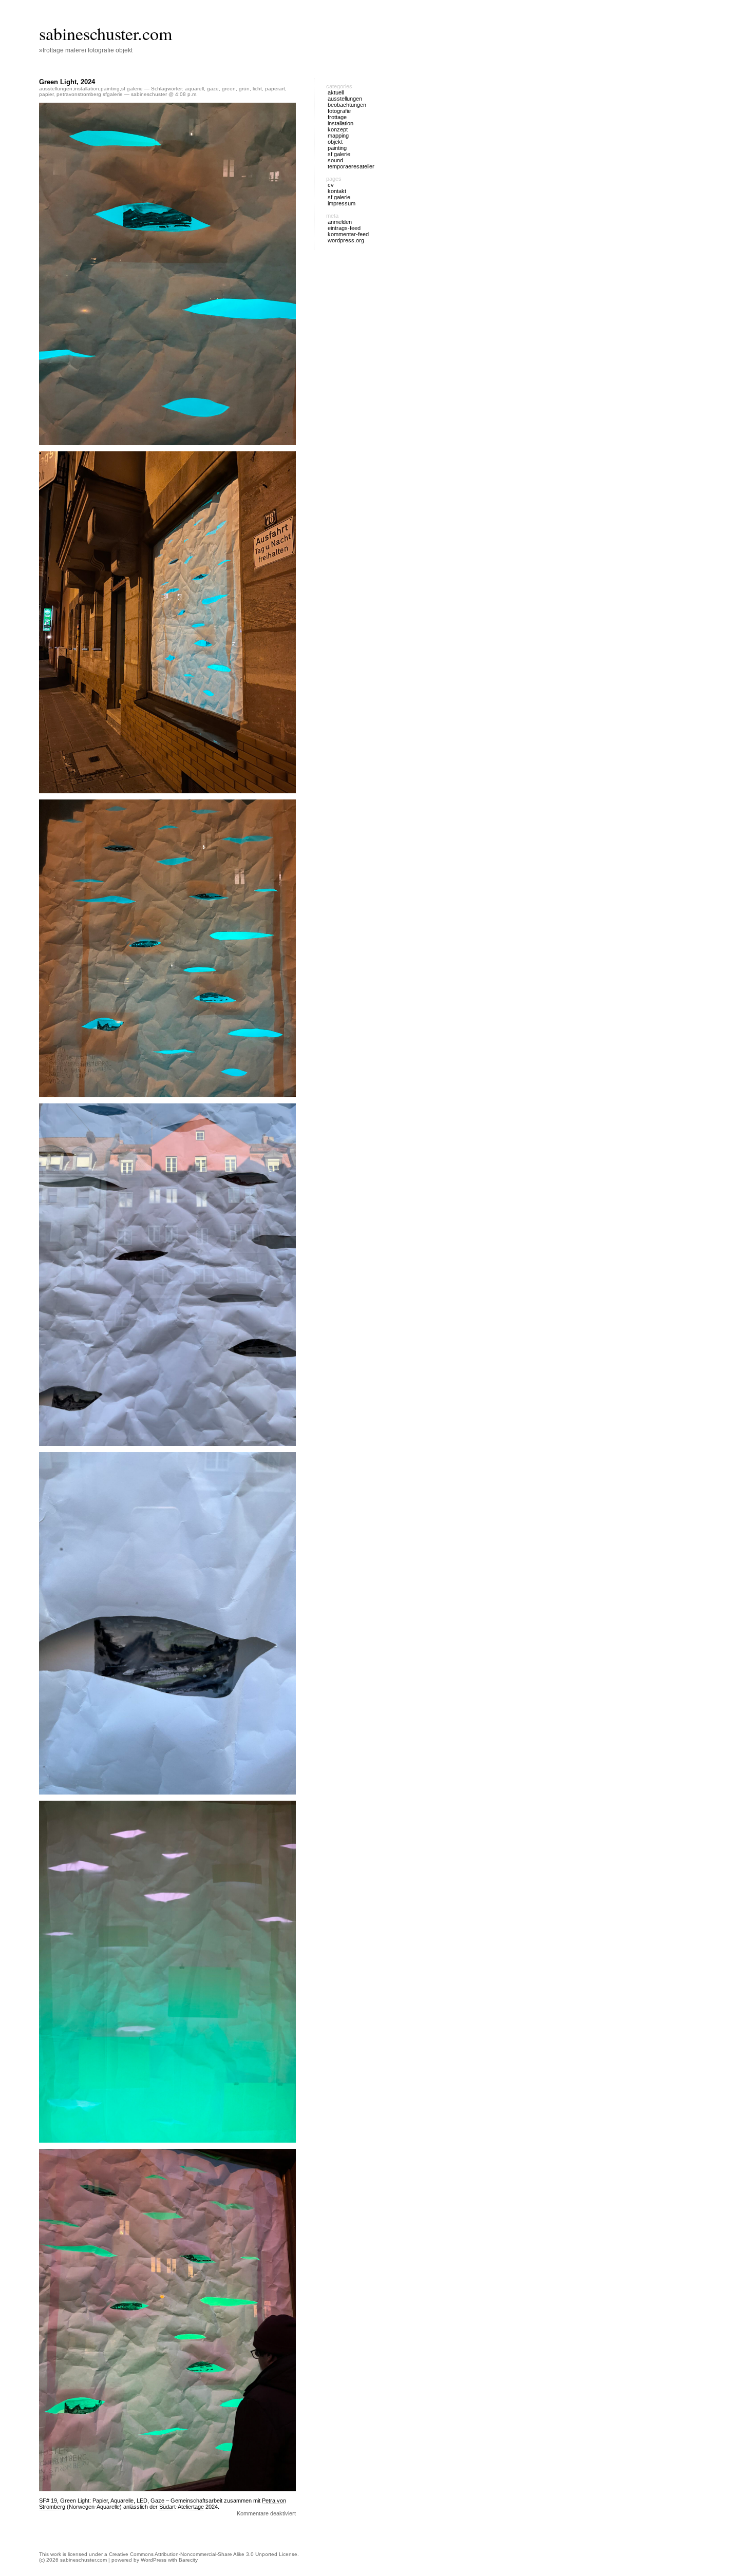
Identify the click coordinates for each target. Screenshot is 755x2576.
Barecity (188, 2560)
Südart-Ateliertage (182, 2507)
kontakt (337, 191)
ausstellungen (56, 89)
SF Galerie (339, 197)
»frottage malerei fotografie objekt (86, 50)
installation (87, 89)
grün (244, 89)
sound (335, 160)
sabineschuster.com (106, 33)
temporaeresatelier (351, 166)
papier (46, 94)
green (229, 89)
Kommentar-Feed (348, 234)
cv (331, 185)
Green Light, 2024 (67, 82)
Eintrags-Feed (344, 228)
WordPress (154, 2560)
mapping (338, 136)
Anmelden (340, 222)
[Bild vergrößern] (282, 1465)
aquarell (194, 89)
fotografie (339, 111)
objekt (335, 142)
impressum (342, 203)
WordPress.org (346, 240)
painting (110, 89)
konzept (338, 129)
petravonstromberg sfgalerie (90, 94)
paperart (275, 89)
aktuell (336, 92)
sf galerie (132, 89)
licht (257, 89)
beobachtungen (347, 105)
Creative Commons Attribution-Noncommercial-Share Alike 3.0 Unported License (203, 2554)
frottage (337, 117)
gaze (213, 89)
